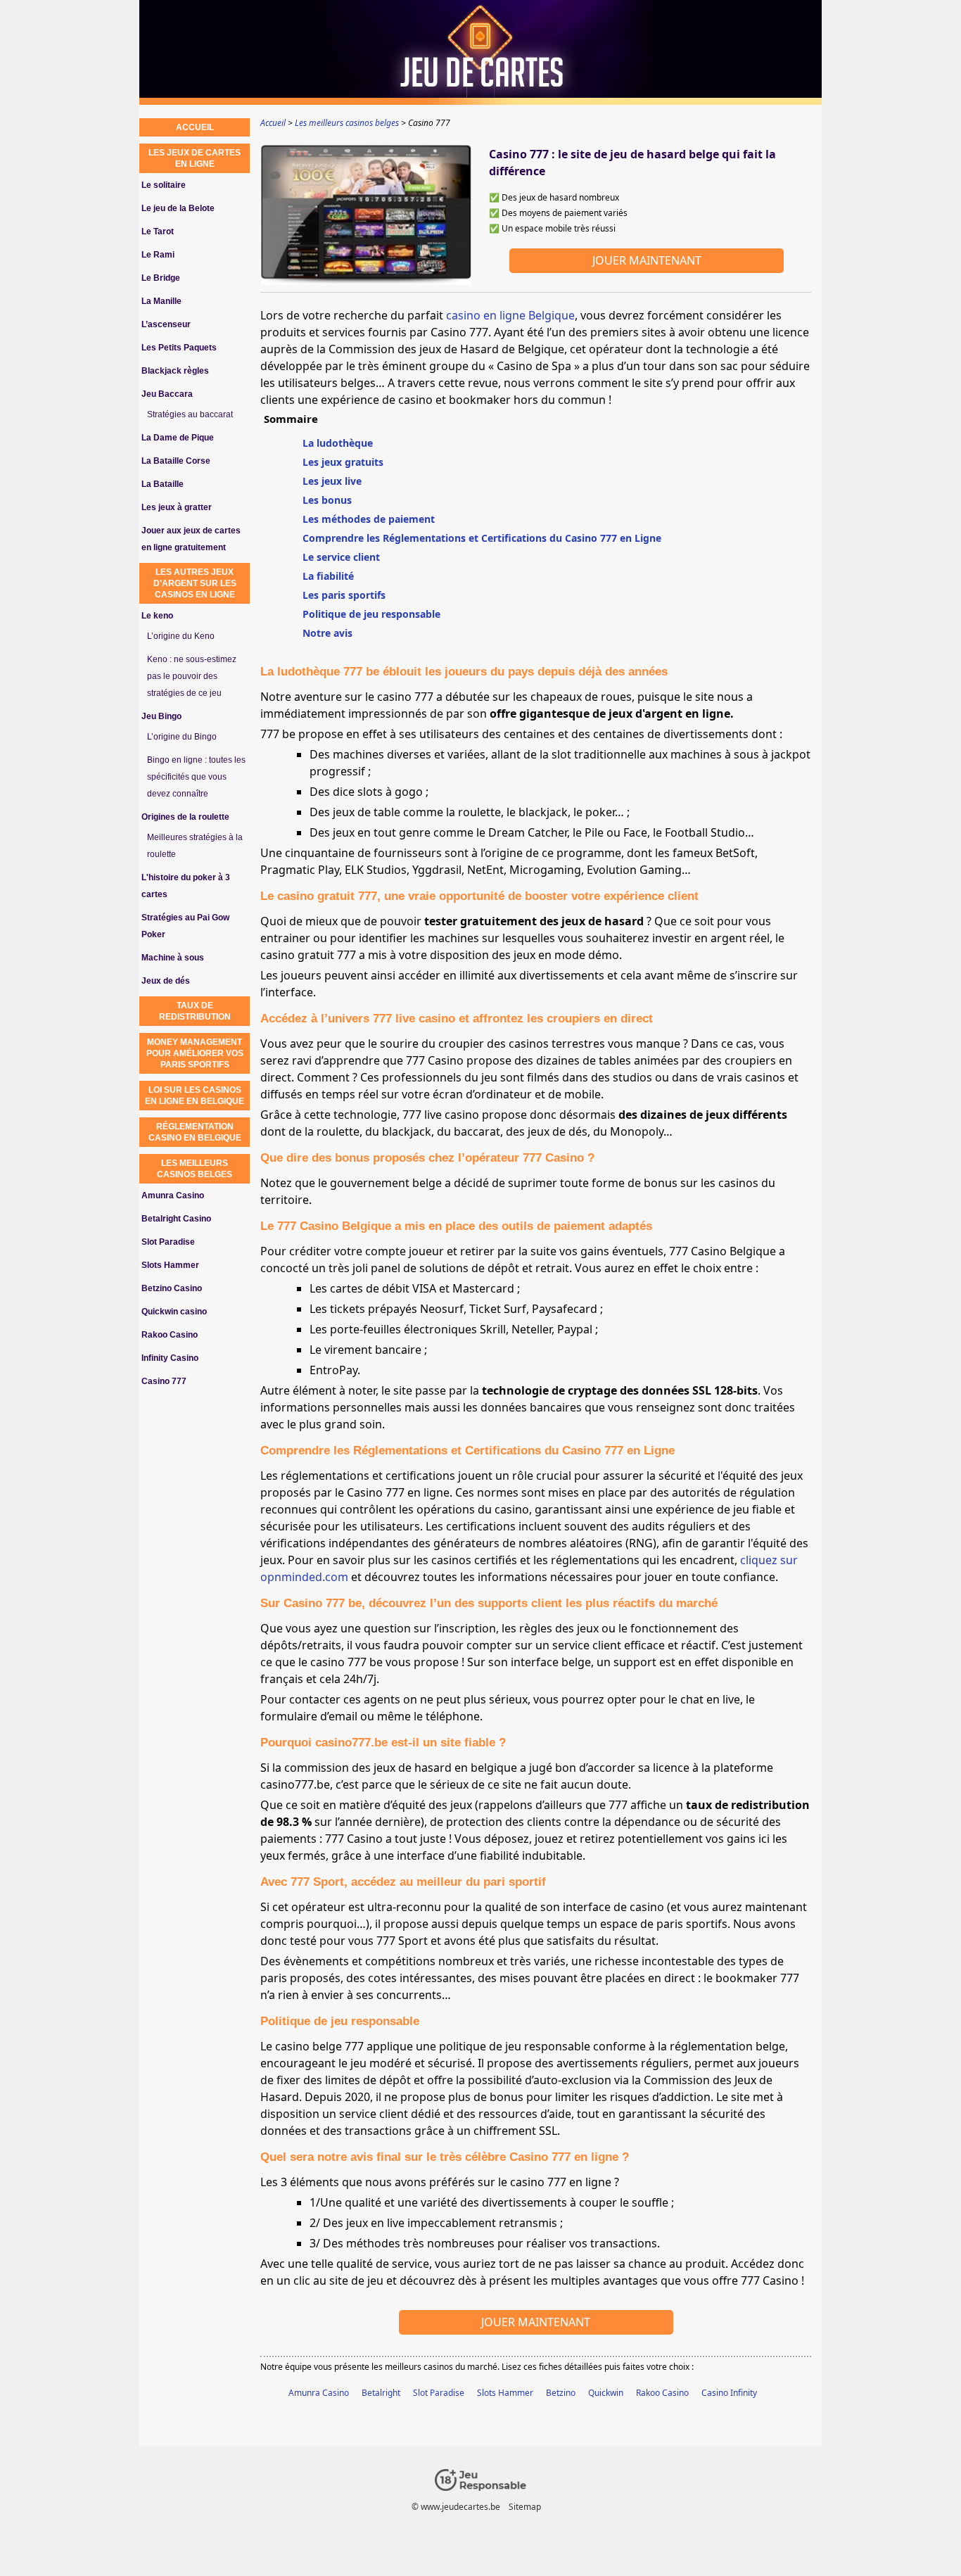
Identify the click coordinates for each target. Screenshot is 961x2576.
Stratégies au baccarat (190, 414)
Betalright (381, 2393)
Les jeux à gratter (177, 507)
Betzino (561, 2393)
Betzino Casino (172, 1288)
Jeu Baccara (167, 394)
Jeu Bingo (161, 716)
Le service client (341, 557)
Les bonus (327, 500)
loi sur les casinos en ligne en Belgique (195, 1096)
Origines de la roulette (185, 817)
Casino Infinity (729, 2393)
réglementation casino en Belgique (195, 1132)
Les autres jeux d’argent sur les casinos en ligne (195, 583)
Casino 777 (164, 1381)
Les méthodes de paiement (369, 519)
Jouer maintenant (647, 260)
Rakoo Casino (662, 2393)
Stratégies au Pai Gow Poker (185, 926)
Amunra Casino (319, 2393)
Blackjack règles (175, 371)
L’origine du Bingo (182, 737)
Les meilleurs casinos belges (195, 1169)
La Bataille (163, 484)
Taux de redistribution (195, 1011)
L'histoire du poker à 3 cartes (186, 886)
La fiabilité (328, 576)
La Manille (161, 301)
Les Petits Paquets (179, 348)
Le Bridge (161, 278)
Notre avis (327, 633)
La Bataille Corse (176, 461)
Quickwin (606, 2393)
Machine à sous (173, 958)
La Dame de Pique (178, 438)
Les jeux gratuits (343, 462)
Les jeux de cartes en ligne (195, 158)
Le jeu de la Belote (178, 208)
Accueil (195, 127)
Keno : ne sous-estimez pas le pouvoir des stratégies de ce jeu (192, 676)
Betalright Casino (176, 1219)
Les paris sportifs (344, 595)
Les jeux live (332, 481)
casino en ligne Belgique (510, 315)
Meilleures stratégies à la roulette (195, 846)
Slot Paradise (439, 2393)
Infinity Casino (170, 1358)
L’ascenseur (166, 324)
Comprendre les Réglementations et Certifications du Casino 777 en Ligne (482, 538)
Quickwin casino (174, 1312)
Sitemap (525, 2507)
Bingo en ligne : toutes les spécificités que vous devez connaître (196, 777)
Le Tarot (158, 231)
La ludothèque (338, 443)
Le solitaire (164, 185)
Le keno (157, 616)
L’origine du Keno (181, 636)
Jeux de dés (166, 981)
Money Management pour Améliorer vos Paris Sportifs (195, 1053)
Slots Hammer (505, 2393)
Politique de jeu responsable (371, 614)
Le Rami (158, 255)
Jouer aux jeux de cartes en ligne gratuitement (191, 539)
